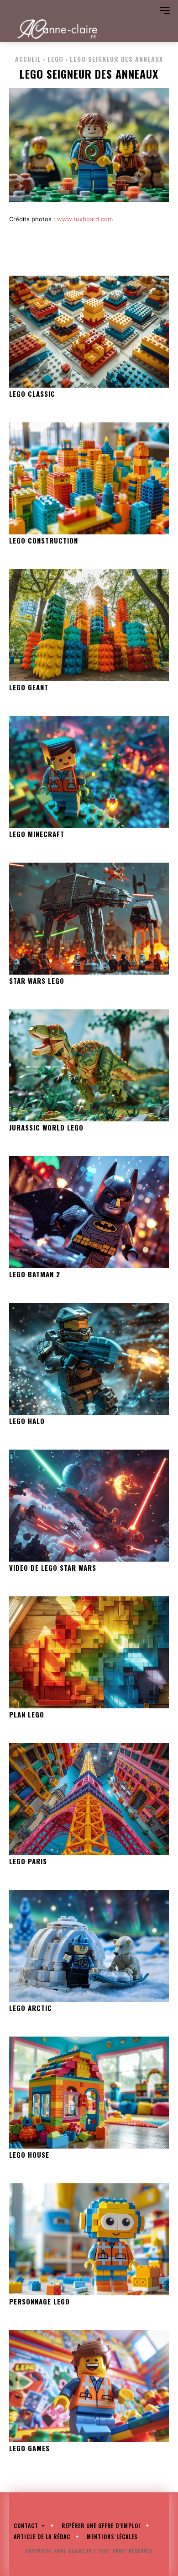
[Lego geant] (89, 625)
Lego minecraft (37, 834)
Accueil (28, 59)
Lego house (29, 2155)
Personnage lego (39, 2301)
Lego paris (28, 1861)
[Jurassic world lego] (89, 1065)
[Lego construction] (89, 478)
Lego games (29, 2448)
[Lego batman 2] (89, 1212)
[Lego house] (89, 2093)
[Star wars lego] (89, 919)
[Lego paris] (89, 1799)
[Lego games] (89, 2386)
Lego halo (27, 1421)
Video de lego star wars (53, 1568)
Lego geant (29, 687)
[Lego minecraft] (89, 772)
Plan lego (27, 1714)
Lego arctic (31, 2008)
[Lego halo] (89, 1359)
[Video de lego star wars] (89, 1506)
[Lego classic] (89, 332)
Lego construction (44, 540)
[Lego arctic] (89, 1946)
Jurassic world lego (46, 1127)
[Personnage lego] (89, 2239)
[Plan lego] (89, 1652)
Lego (55, 59)
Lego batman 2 (35, 1274)
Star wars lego (37, 981)
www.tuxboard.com (85, 219)
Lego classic (32, 394)
